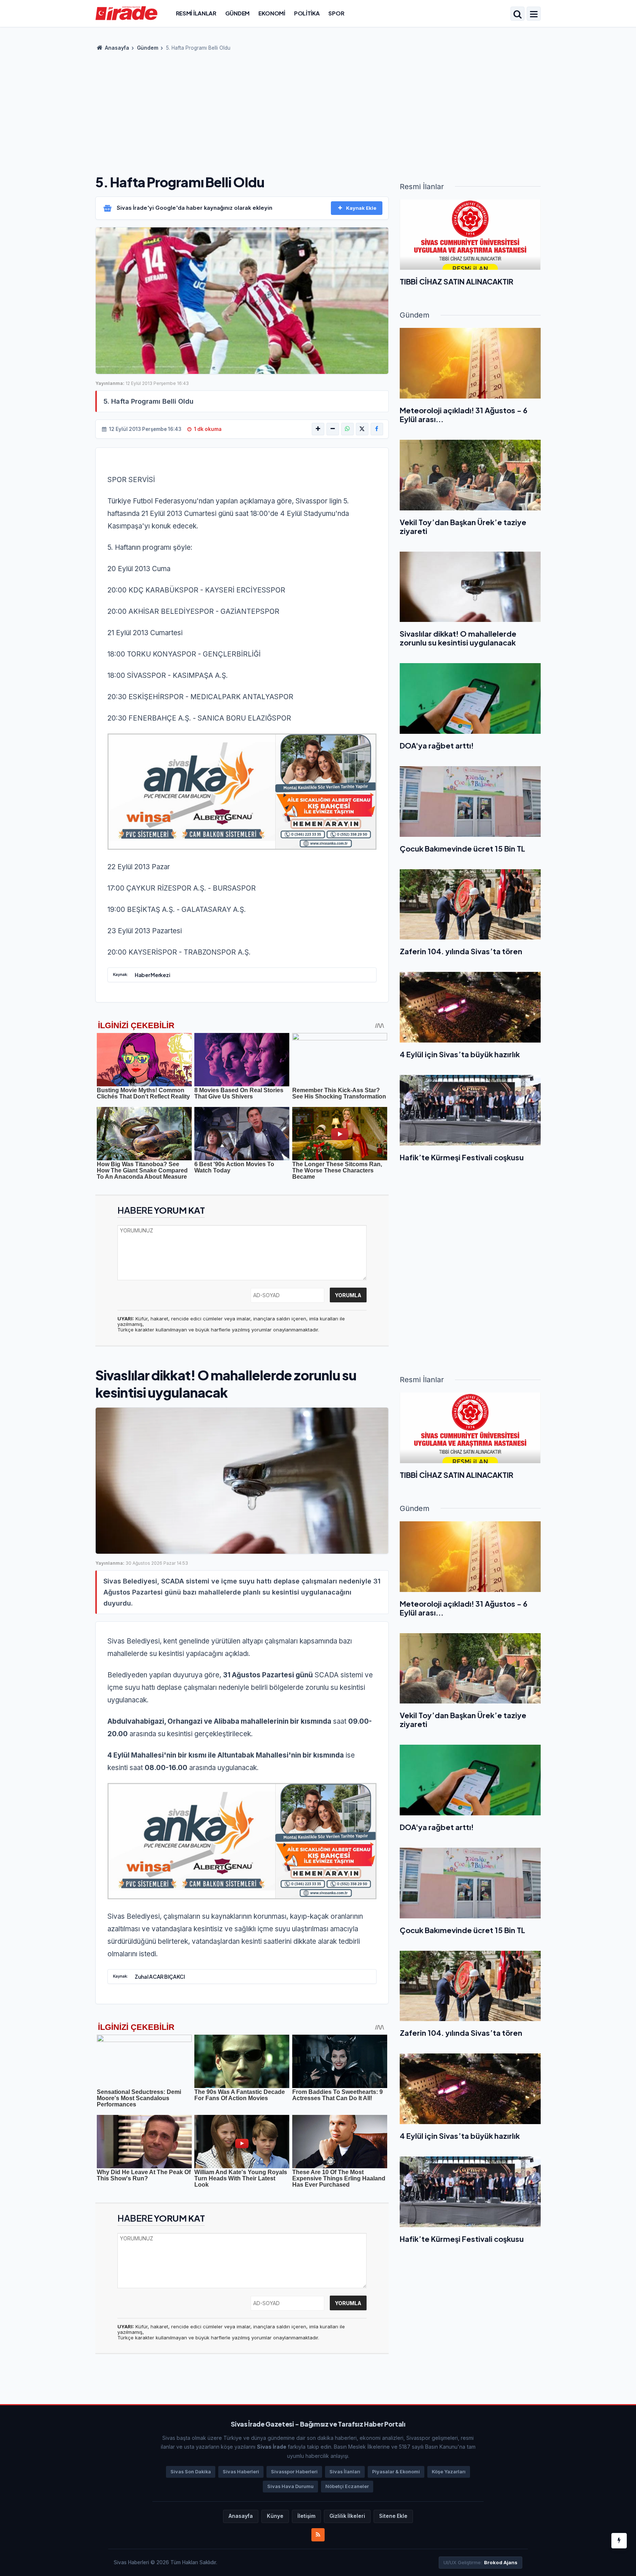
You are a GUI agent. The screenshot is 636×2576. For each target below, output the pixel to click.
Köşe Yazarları (449, 2472)
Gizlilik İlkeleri (347, 2516)
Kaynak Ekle (361, 208)
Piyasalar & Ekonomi (396, 2472)
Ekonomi (272, 13)
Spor (336, 13)
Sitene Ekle (393, 2516)
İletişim (306, 2516)
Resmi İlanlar (196, 13)
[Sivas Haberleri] (126, 13)
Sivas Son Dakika (191, 2472)
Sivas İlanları (345, 2472)
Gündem (237, 13)
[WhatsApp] (347, 429)
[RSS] (318, 2535)
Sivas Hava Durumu (290, 2486)
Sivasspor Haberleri (294, 2472)
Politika (307, 13)
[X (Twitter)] (362, 429)
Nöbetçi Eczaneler (347, 2486)
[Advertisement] (318, 110)
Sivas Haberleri (241, 2472)
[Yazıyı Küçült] (333, 429)
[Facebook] (377, 429)
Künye (275, 2516)
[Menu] (534, 14)
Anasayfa (116, 48)
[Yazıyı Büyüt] (318, 429)
